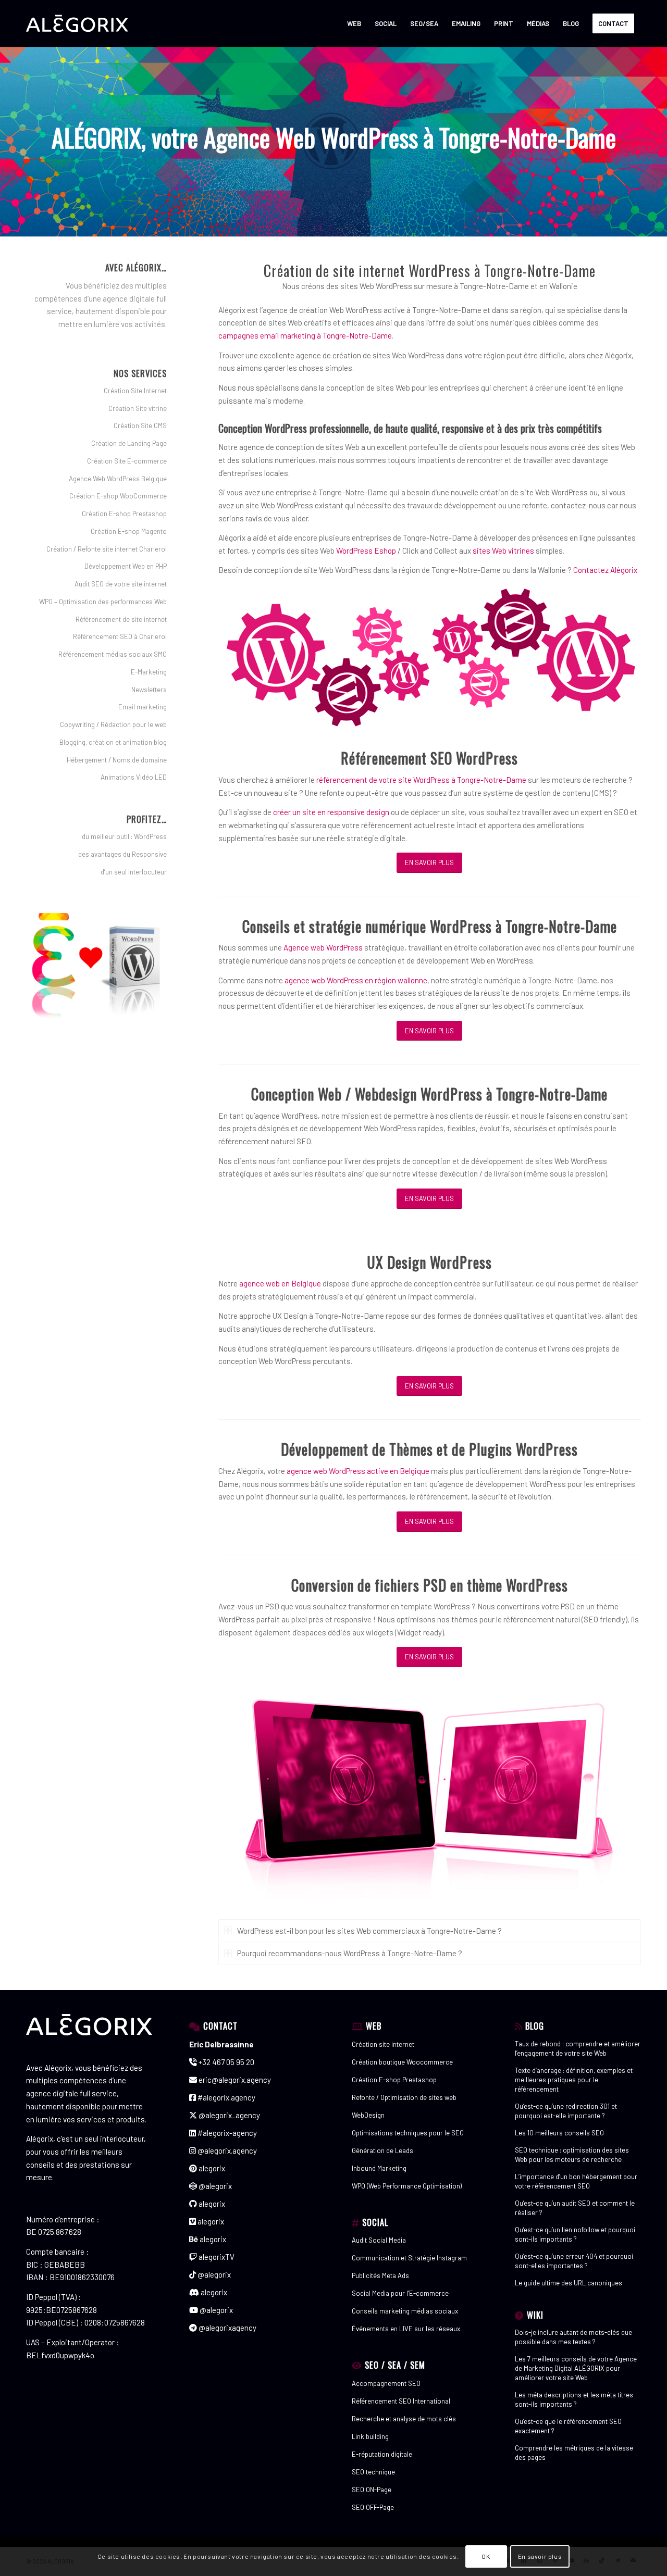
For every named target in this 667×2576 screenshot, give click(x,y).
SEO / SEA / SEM (395, 2365)
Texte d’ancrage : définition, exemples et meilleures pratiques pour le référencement (574, 2080)
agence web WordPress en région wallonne (356, 980)
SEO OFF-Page (373, 2507)
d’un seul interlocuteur (134, 872)
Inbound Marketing (379, 2168)
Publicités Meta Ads (380, 2275)
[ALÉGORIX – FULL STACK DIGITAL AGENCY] (77, 23)
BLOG (535, 2026)
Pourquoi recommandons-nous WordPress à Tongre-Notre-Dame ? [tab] (350, 1953)
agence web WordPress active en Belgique (358, 1471)
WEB (374, 2026)
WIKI (535, 2315)
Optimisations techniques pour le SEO (408, 2133)
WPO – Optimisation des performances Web (103, 602)
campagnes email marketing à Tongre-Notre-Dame (305, 335)
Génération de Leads (382, 2150)
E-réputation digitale (382, 2454)
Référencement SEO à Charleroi (120, 636)
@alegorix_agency (228, 2115)
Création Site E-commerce (127, 461)
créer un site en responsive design (331, 812)
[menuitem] (354, 23)
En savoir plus (540, 2556)
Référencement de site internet (121, 619)
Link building (370, 2436)
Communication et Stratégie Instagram (409, 2258)
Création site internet (383, 2044)
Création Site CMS (140, 426)
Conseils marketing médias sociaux (405, 2311)
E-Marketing (149, 672)
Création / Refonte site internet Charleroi (107, 549)
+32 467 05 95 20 (226, 2062)
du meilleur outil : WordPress (124, 836)
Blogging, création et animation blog (113, 742)
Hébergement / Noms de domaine (117, 760)
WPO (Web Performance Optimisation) (407, 2186)
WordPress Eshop (366, 551)
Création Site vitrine (138, 408)
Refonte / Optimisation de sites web (404, 2097)
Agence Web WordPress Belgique (118, 479)
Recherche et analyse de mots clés (404, 2419)
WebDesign (368, 2115)
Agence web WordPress (323, 947)
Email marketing (143, 707)
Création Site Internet (135, 391)
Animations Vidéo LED (134, 777)
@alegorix (214, 2186)
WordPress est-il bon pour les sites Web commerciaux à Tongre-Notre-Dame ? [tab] (369, 1931)
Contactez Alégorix (605, 570)
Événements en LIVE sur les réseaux (406, 2329)
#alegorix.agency (226, 2097)
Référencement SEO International (401, 2401)
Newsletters (149, 690)
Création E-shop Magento (129, 531)
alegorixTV (216, 2257)
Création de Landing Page (129, 443)
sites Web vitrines (503, 551)
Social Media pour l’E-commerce (400, 2293)
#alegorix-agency (226, 2133)
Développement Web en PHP (126, 566)
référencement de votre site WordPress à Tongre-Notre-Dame (421, 780)
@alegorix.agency (226, 2150)
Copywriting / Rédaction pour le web (113, 724)
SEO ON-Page (372, 2490)
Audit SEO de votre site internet (121, 584)
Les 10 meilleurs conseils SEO (559, 2133)
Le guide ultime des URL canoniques (569, 2283)
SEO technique (373, 2472)
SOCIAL (375, 2222)
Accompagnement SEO (386, 2383)
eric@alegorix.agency (234, 2080)
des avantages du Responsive (122, 854)
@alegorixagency (227, 2328)
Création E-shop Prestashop (124, 514)
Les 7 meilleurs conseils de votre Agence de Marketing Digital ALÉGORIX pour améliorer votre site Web (576, 2368)
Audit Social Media (379, 2240)
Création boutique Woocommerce (402, 2062)
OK (486, 2556)
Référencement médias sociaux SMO (113, 654)
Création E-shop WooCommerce (118, 496)
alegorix (211, 2168)
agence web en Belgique (280, 1283)
